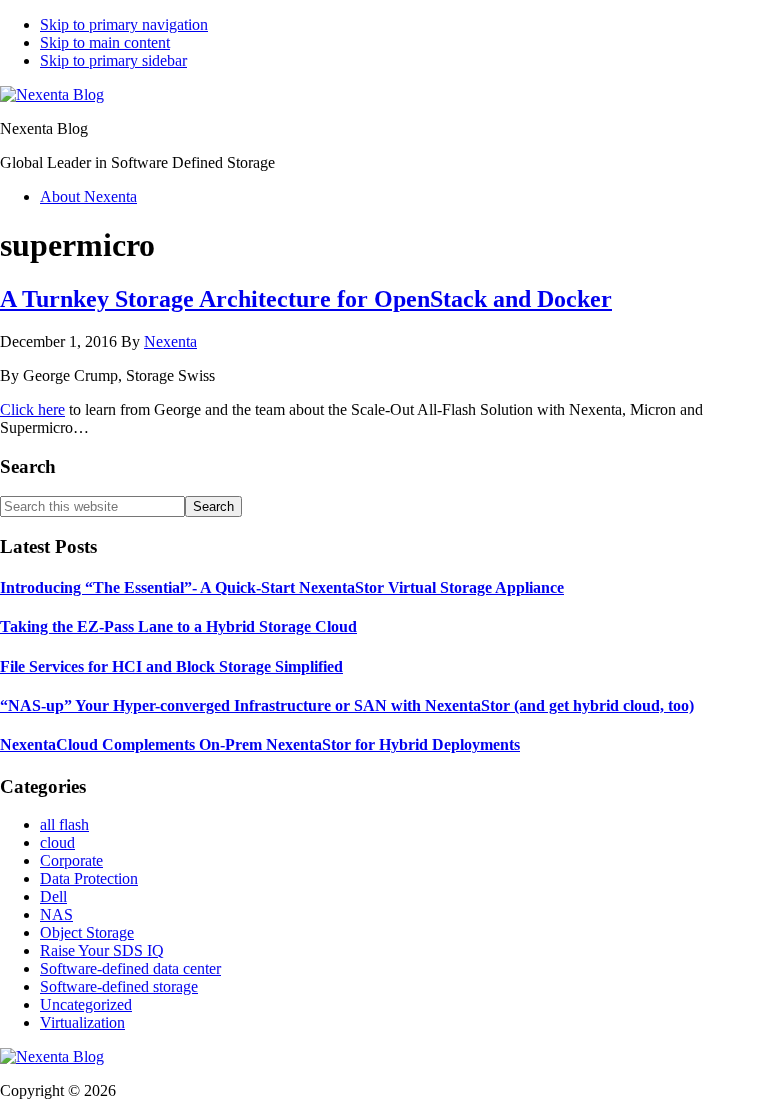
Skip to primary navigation (124, 24)
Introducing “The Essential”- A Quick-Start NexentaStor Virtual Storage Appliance (282, 587)
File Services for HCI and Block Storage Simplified (171, 666)
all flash (64, 824)
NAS (56, 914)
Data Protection (89, 878)
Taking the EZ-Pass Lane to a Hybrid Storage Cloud (178, 626)
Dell (53, 896)
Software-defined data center (130, 968)
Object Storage (87, 932)
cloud (57, 842)
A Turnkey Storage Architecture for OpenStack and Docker (306, 299)
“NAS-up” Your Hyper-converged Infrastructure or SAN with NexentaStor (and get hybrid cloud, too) (347, 705)
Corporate (71, 860)
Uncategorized (86, 1004)
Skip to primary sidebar (113, 60)
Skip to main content (105, 42)
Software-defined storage (119, 986)
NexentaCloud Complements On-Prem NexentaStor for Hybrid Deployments (260, 744)
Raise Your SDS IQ (102, 950)
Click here (32, 409)
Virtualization (82, 1022)
